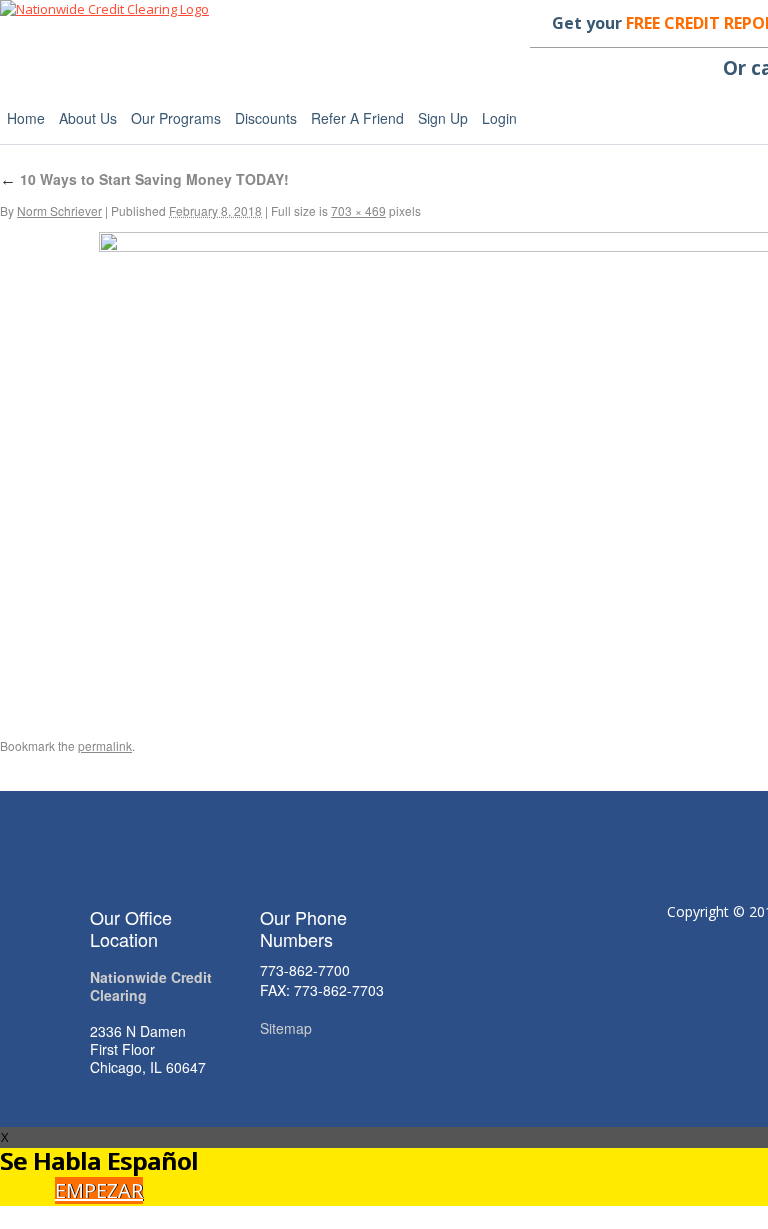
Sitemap (286, 1028)
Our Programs (176, 118)
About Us (88, 118)
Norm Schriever (59, 210)
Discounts (266, 118)
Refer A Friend (357, 118)
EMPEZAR (99, 1190)
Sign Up (443, 118)
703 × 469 (358, 210)
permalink (105, 745)
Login (499, 118)
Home (26, 118)
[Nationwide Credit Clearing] (104, 9)
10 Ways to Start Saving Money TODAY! (144, 179)
